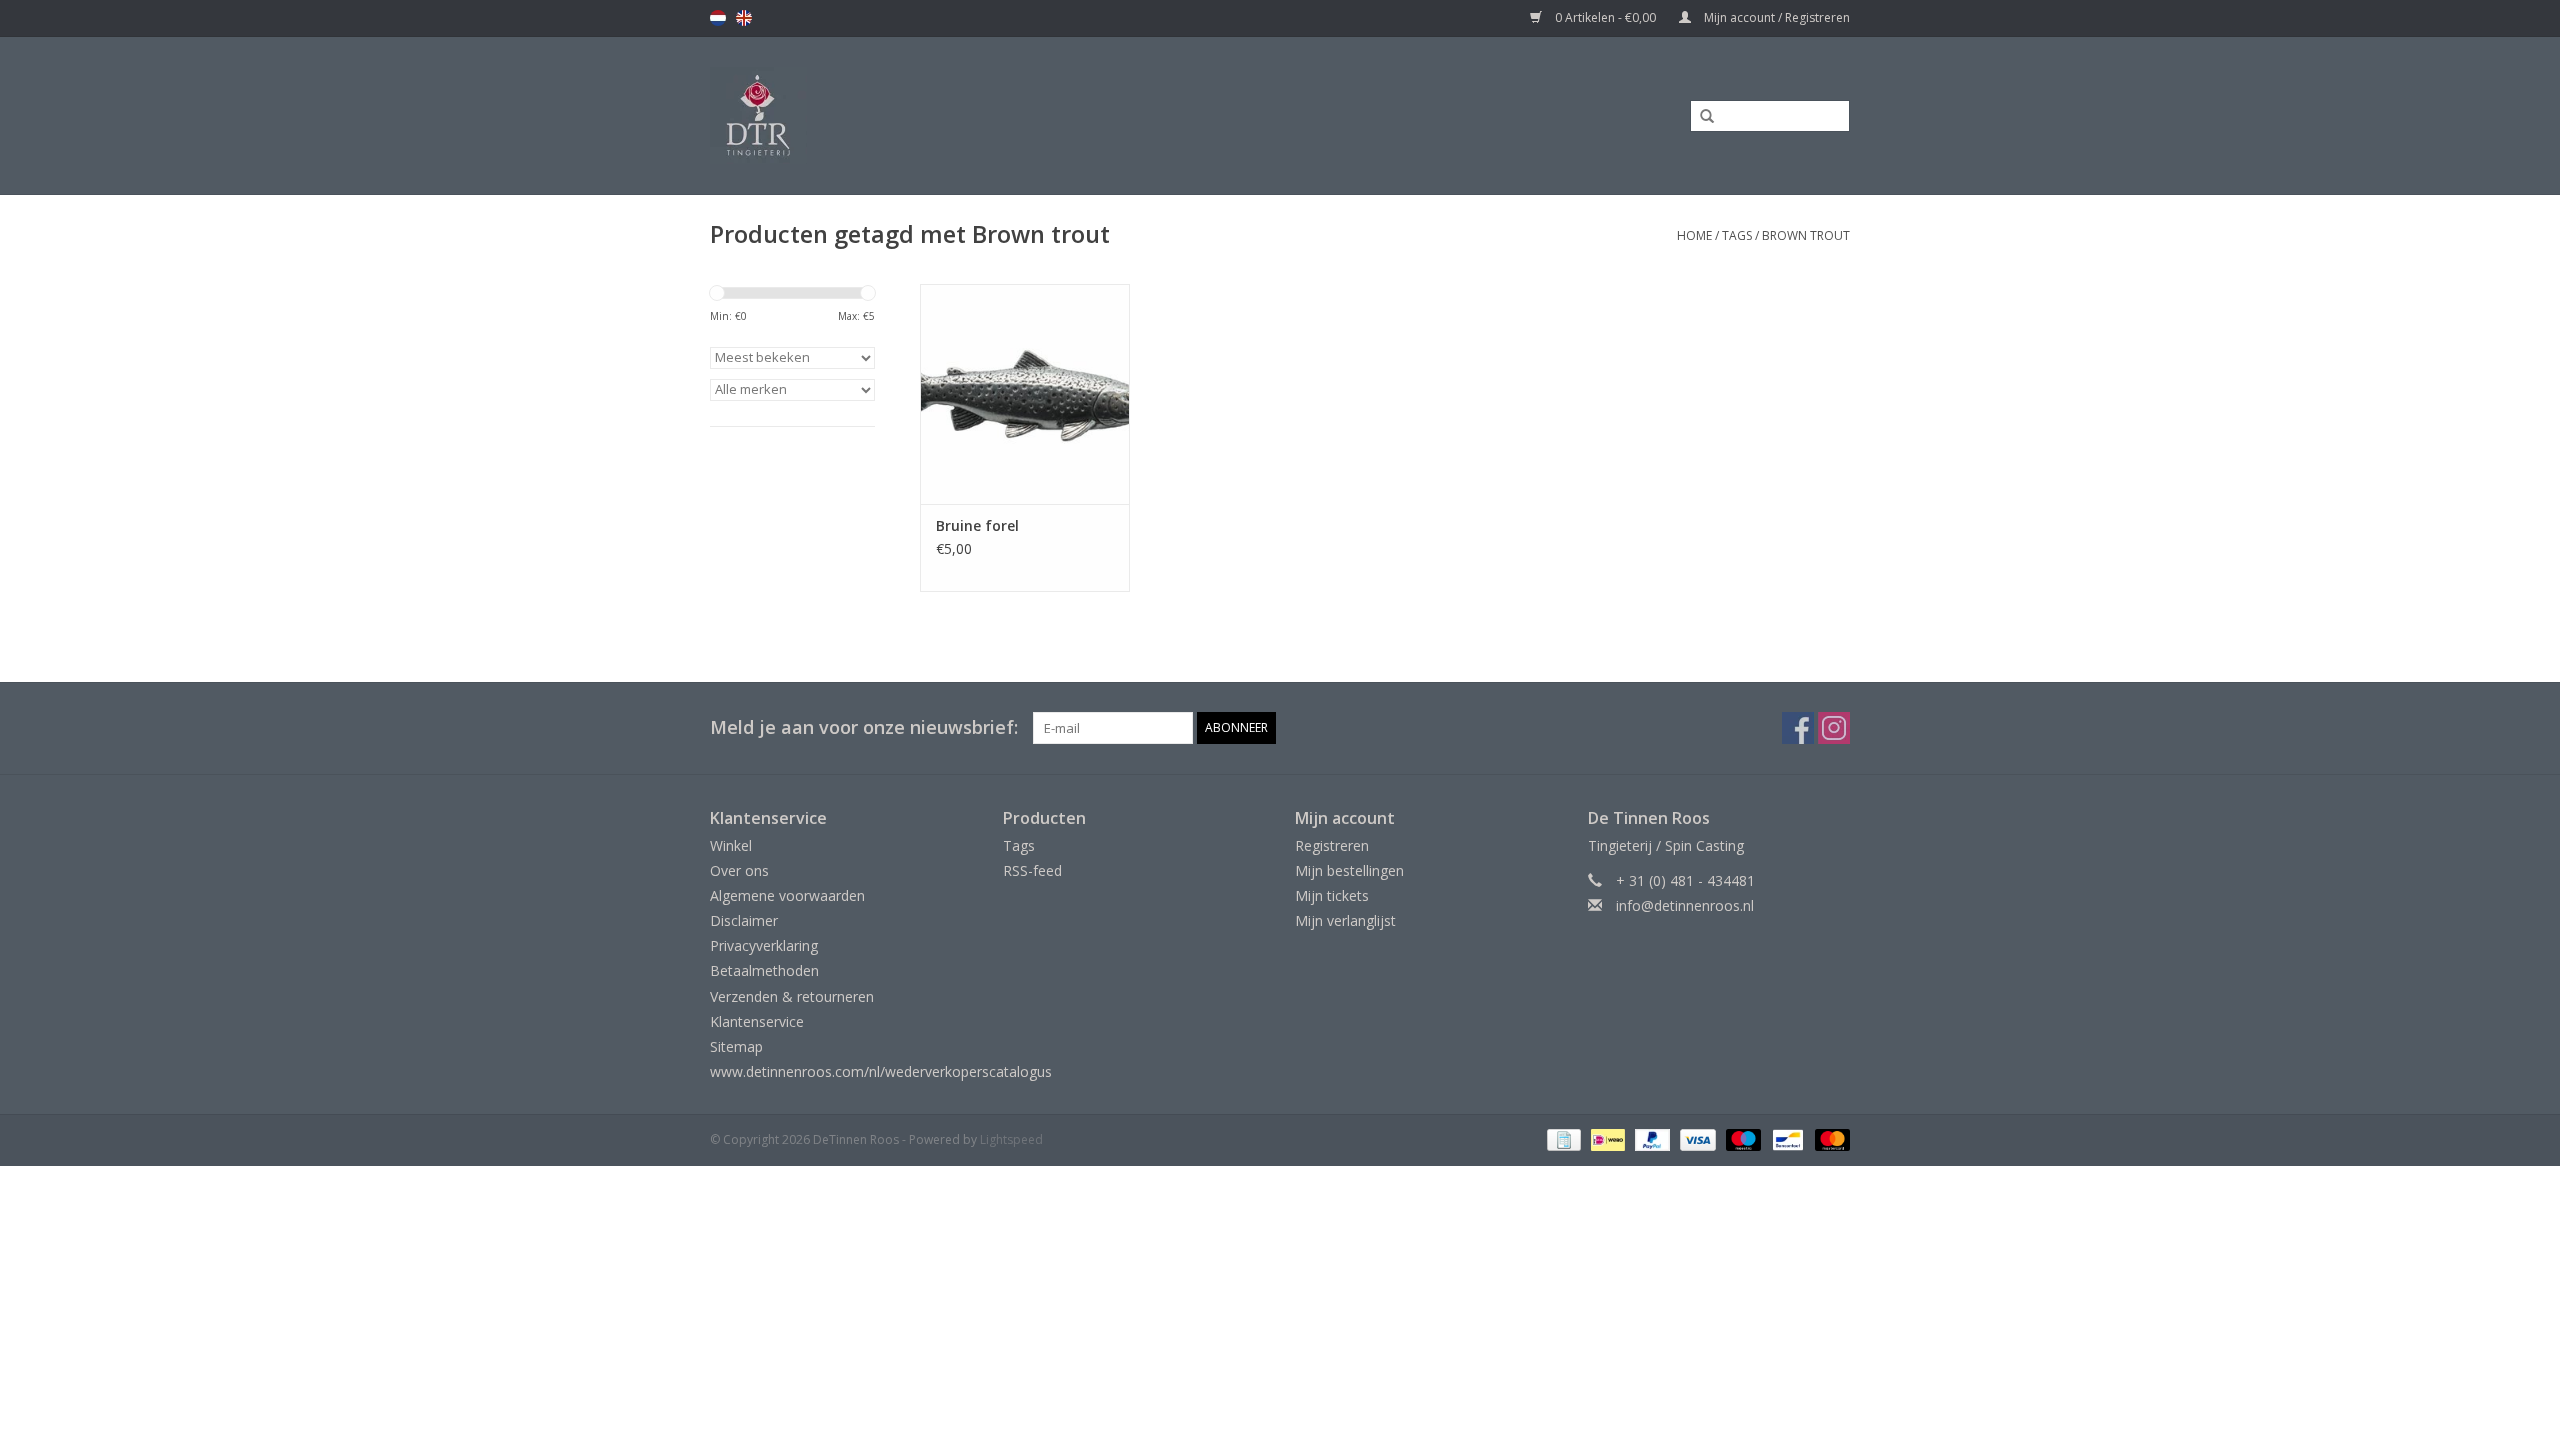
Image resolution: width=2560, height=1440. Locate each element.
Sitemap (736, 1046)
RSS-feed (1032, 870)
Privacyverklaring (764, 945)
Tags (1737, 235)
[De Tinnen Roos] (917, 115)
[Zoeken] (1700, 117)
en (744, 18)
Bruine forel (977, 525)
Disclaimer (744, 920)
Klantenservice (757, 1021)
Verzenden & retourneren (792, 996)
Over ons (739, 870)
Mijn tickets (1332, 895)
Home (1694, 235)
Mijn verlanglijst (1345, 920)
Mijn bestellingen (1349, 870)
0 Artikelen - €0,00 (1605, 17)
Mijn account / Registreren (1775, 17)
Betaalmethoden (764, 970)
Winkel (731, 845)
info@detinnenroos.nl (1685, 905)
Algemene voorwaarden (787, 895)
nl (718, 18)
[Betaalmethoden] (1562, 1139)
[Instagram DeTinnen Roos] (1834, 728)
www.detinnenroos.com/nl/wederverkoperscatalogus (881, 1071)
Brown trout (1806, 235)
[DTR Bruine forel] (1025, 394)
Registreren (1332, 845)
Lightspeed (1011, 1139)
